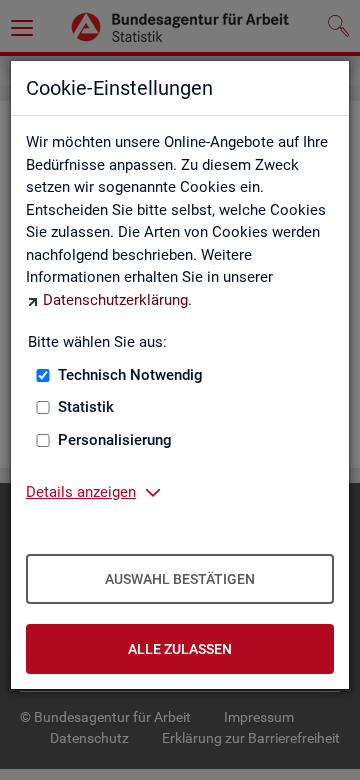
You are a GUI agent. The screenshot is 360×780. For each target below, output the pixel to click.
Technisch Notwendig (130, 375)
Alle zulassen (180, 649)
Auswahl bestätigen (180, 579)
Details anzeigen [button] (81, 492)
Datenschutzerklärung (115, 300)
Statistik (86, 407)
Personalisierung (115, 440)
